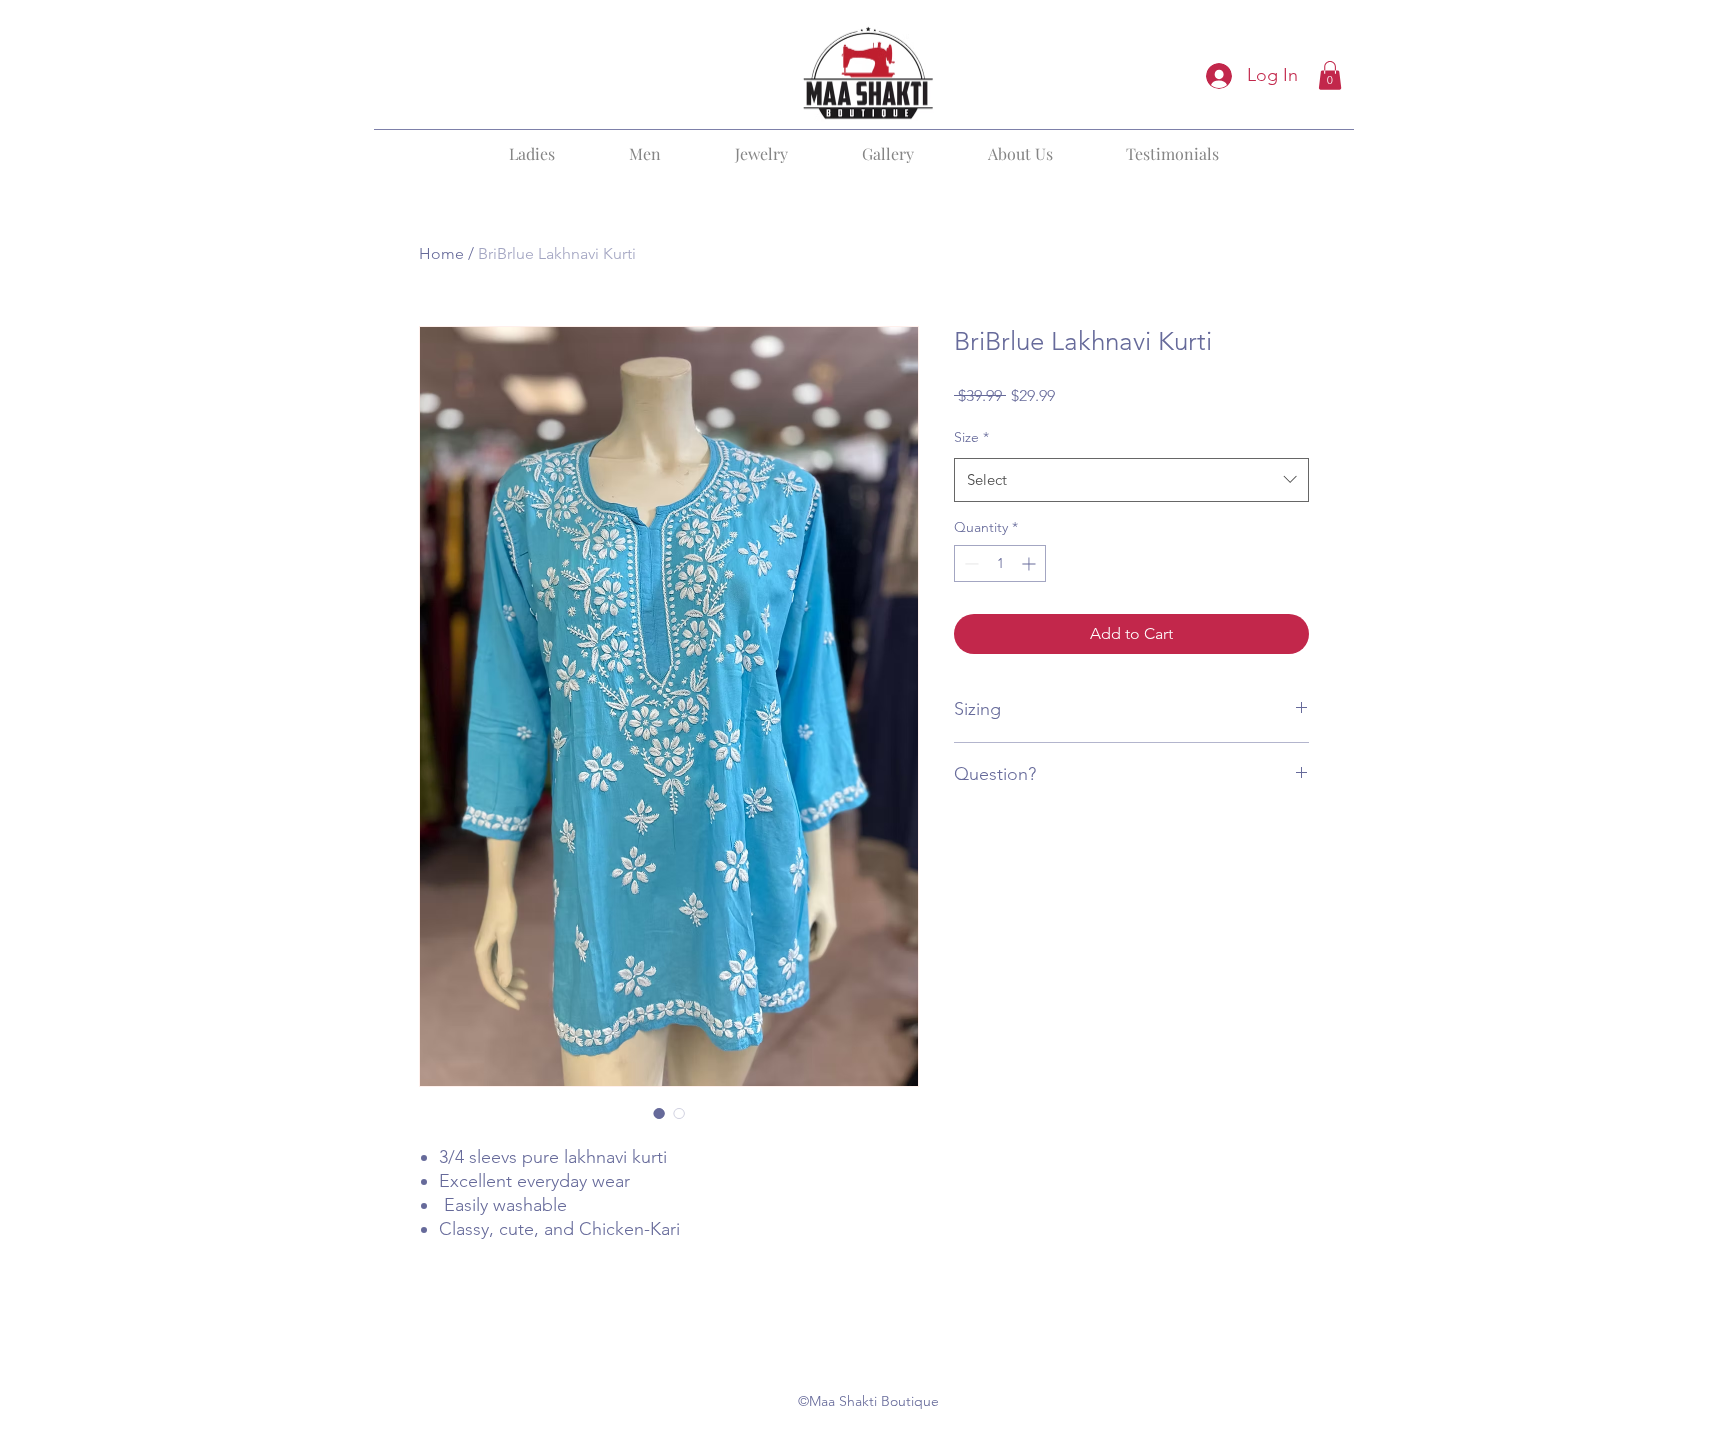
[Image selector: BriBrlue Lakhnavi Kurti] (659, 1113)
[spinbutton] (1000, 563)
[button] (1330, 75)
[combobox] (1131, 480)
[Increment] (1030, 563)
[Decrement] (969, 563)
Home (441, 253)
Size (971, 437)
